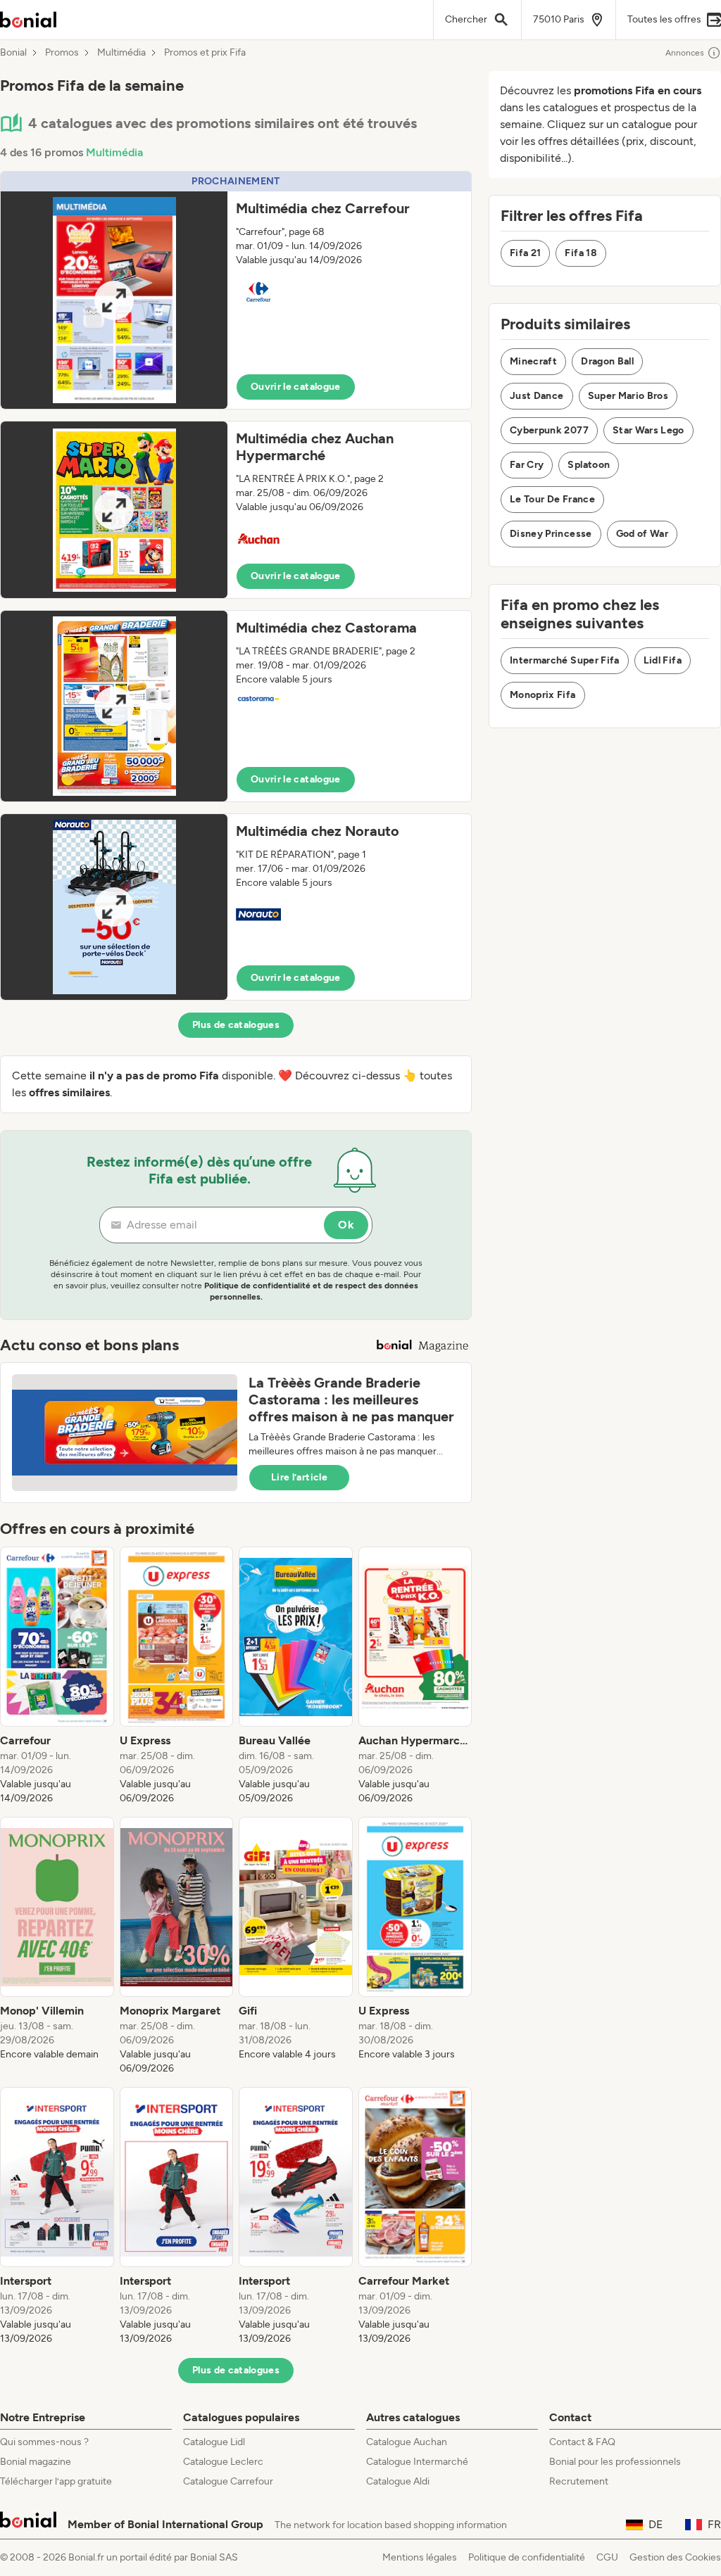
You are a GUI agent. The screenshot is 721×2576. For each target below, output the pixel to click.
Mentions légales (420, 2557)
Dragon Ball (607, 361)
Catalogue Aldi (398, 2481)
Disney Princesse (551, 534)
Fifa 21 (525, 253)
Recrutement (579, 2481)
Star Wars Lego (648, 430)
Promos (62, 53)
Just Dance (537, 396)
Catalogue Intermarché (417, 2462)
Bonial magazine (36, 2462)
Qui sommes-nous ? (44, 2442)
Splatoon (589, 465)
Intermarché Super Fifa (565, 660)
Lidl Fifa (663, 660)
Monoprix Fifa (543, 695)
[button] (236, 290)
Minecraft (533, 361)
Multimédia (121, 53)
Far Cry (527, 465)
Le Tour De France (552, 499)
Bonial (13, 53)
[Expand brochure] (114, 300)
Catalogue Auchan (407, 2442)
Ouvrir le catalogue (296, 387)
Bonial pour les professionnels (615, 2462)
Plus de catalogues (236, 1025)
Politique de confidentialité (527, 2557)
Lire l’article (299, 1477)
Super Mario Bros (628, 396)
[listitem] (57, 1676)
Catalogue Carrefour (228, 2481)
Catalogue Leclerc (223, 2462)
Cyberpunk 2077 (549, 430)
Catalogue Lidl (214, 2442)
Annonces (685, 53)
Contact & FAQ (582, 2442)
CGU (607, 2557)
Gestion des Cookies (675, 2557)
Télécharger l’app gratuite (56, 2481)
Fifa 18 (581, 253)
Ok (346, 1225)
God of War (642, 534)
